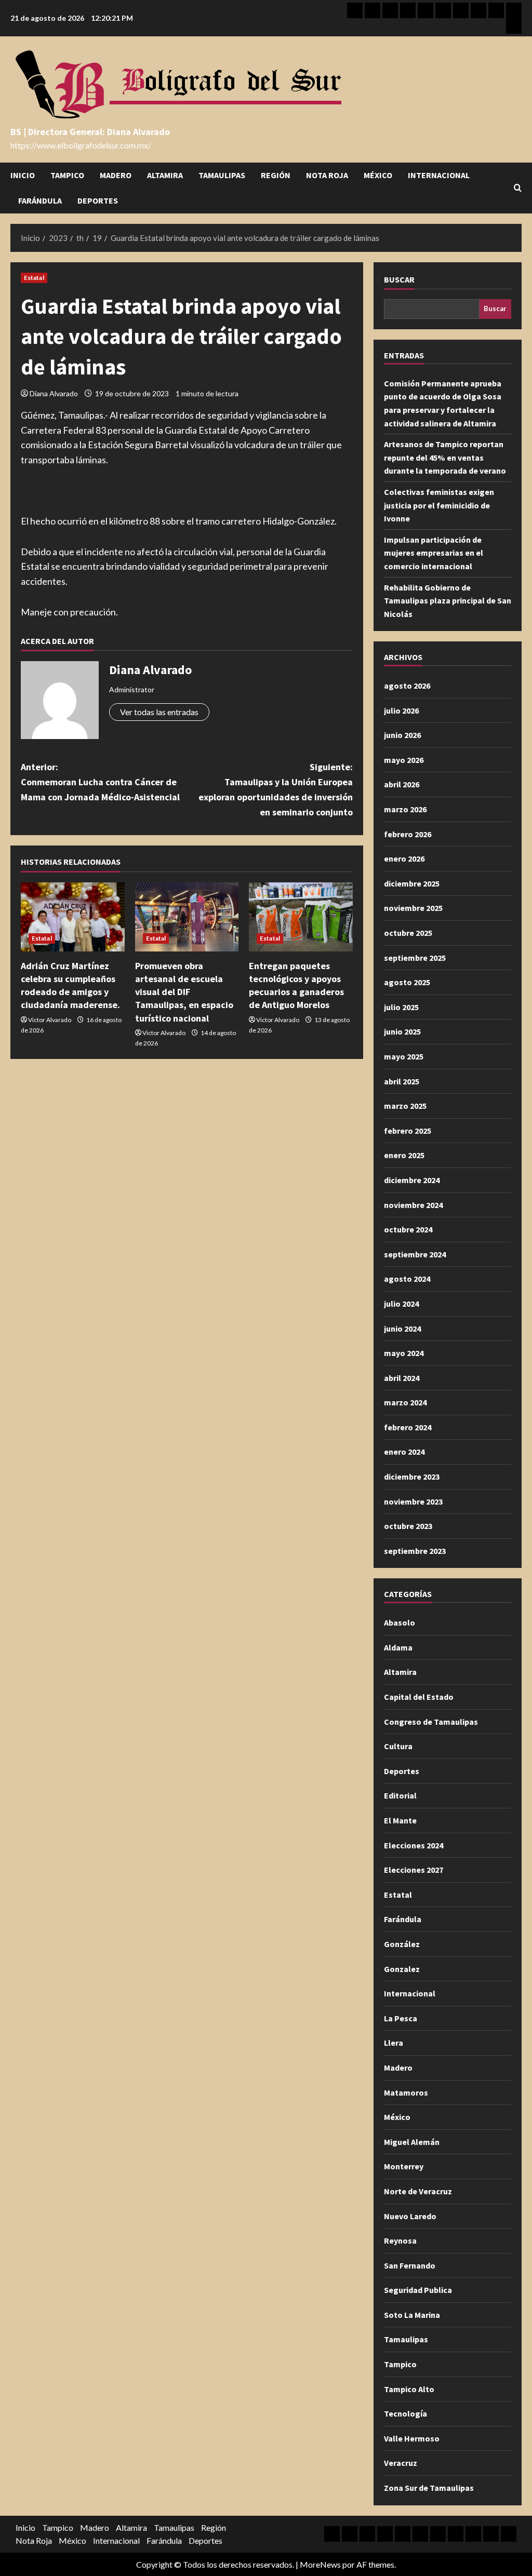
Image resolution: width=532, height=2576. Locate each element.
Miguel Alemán (412, 2142)
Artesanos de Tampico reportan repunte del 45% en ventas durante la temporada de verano (445, 457)
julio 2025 (401, 1007)
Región (276, 175)
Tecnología (405, 2413)
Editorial (400, 1795)
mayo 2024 (404, 1353)
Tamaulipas (222, 175)
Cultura (398, 1746)
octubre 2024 (408, 1229)
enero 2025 (404, 1155)
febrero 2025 (408, 1131)
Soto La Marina (412, 2315)
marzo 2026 (405, 809)
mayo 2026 (404, 760)
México (378, 175)
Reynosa (400, 2240)
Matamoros (406, 2092)
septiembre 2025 (415, 958)
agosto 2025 (407, 982)
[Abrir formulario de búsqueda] (518, 188)
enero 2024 (404, 1452)
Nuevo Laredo (410, 2216)
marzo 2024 (405, 1402)
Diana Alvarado (54, 393)
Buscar (399, 279)
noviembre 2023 (413, 1501)
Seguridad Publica (418, 2290)
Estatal (34, 278)
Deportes (98, 200)
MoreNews (320, 2564)
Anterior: (100, 782)
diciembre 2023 (412, 1477)
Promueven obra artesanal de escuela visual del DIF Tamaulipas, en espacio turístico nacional (184, 992)
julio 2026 (401, 710)
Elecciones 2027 (414, 1870)
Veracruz (401, 2463)
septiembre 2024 (415, 1254)
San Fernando (410, 2265)
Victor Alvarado (50, 1020)
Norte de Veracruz (418, 2191)
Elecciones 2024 (414, 1845)
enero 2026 (404, 858)
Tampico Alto (409, 2389)
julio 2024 (401, 1304)
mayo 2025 (404, 1056)
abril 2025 (402, 1081)
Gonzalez (402, 1969)
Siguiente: (275, 789)
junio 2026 (402, 735)
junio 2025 (402, 1031)
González (402, 1944)
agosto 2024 (407, 1279)
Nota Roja (327, 175)
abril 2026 (402, 784)
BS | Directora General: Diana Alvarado (90, 132)
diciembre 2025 (412, 883)
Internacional (439, 175)
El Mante (400, 1820)
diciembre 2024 (412, 1180)
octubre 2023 (408, 1526)
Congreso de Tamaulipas (431, 1722)
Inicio (23, 175)
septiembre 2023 (415, 1551)
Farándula (40, 200)
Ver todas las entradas (159, 712)
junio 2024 (402, 1329)
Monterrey (404, 2166)
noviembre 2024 (413, 1205)
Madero (116, 175)
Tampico (67, 175)
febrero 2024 (408, 1427)
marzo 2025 (405, 1106)
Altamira (165, 175)
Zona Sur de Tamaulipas (429, 2488)
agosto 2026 (407, 686)
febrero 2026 (408, 834)
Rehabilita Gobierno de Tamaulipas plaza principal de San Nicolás (448, 601)
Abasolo (400, 1622)
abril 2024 (402, 1378)
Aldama (398, 1647)
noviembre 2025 (413, 908)
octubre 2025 (408, 933)
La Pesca (401, 2018)
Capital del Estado (419, 1697)
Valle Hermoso (412, 2438)
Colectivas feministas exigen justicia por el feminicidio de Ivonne (439, 505)
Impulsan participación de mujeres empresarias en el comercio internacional (434, 553)
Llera (394, 2043)
